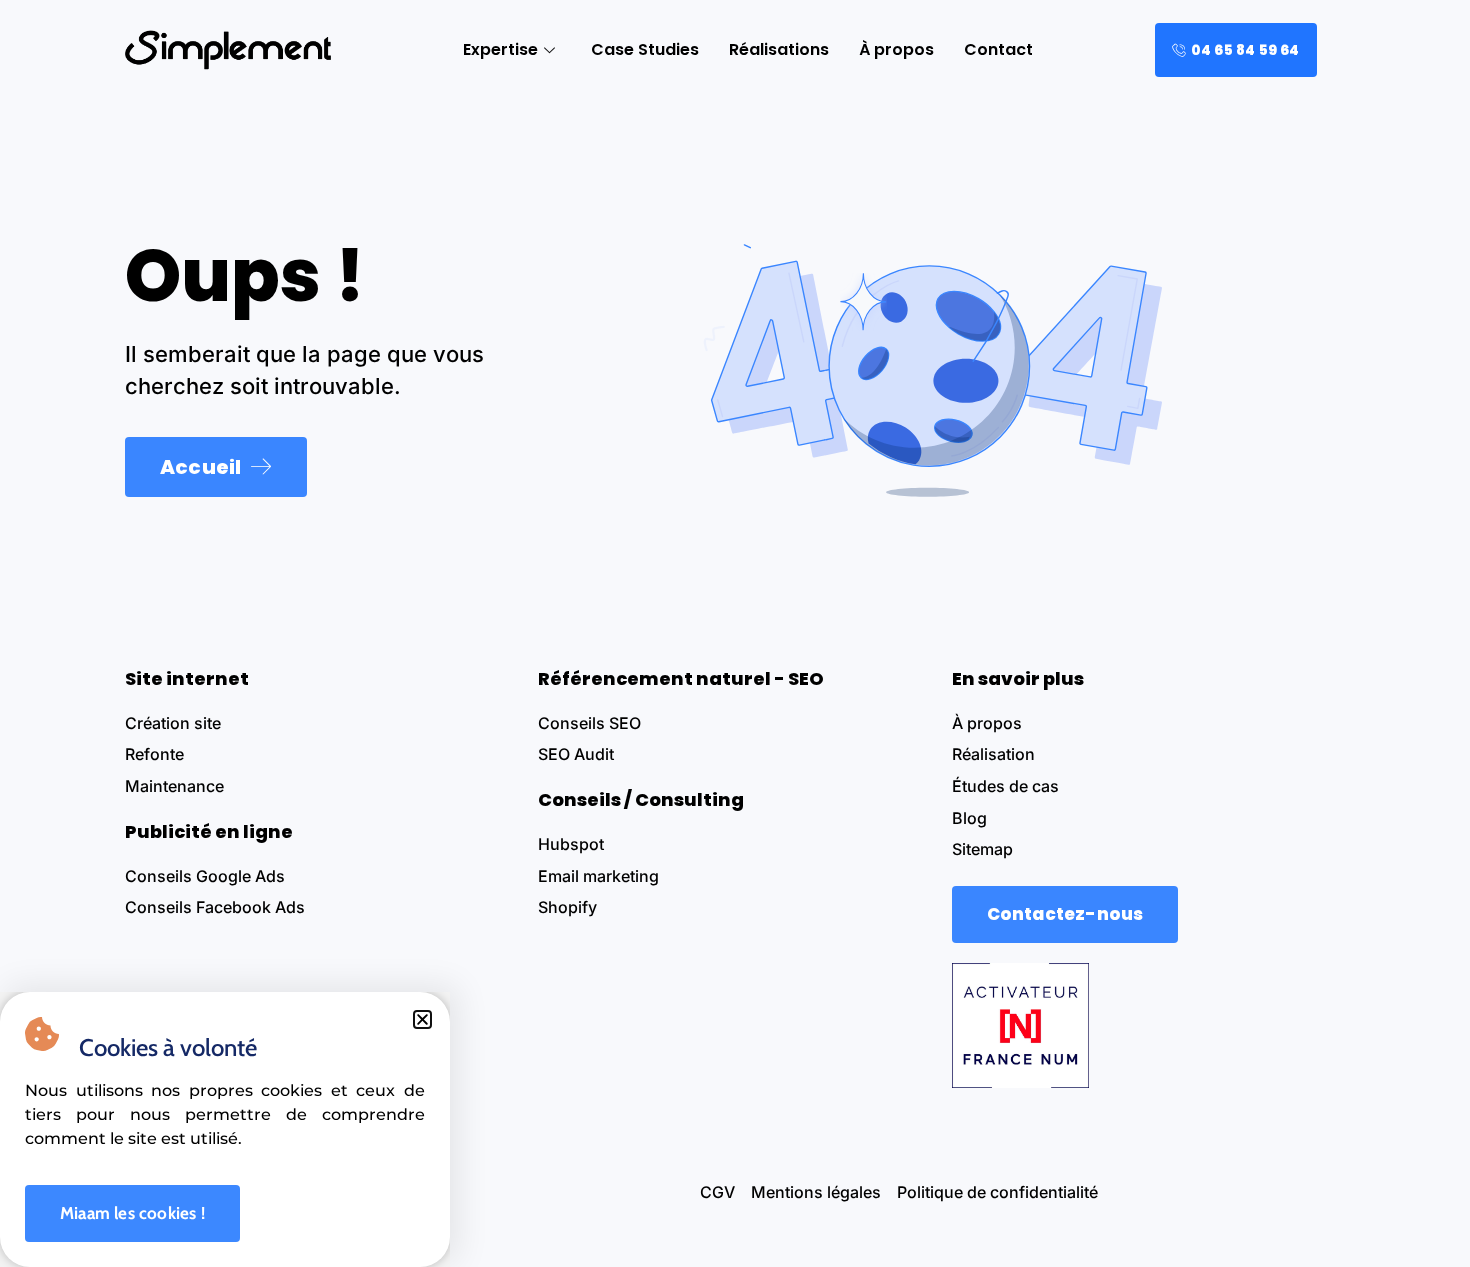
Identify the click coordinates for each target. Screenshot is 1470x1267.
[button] (422, 1019)
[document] (735, 633)
